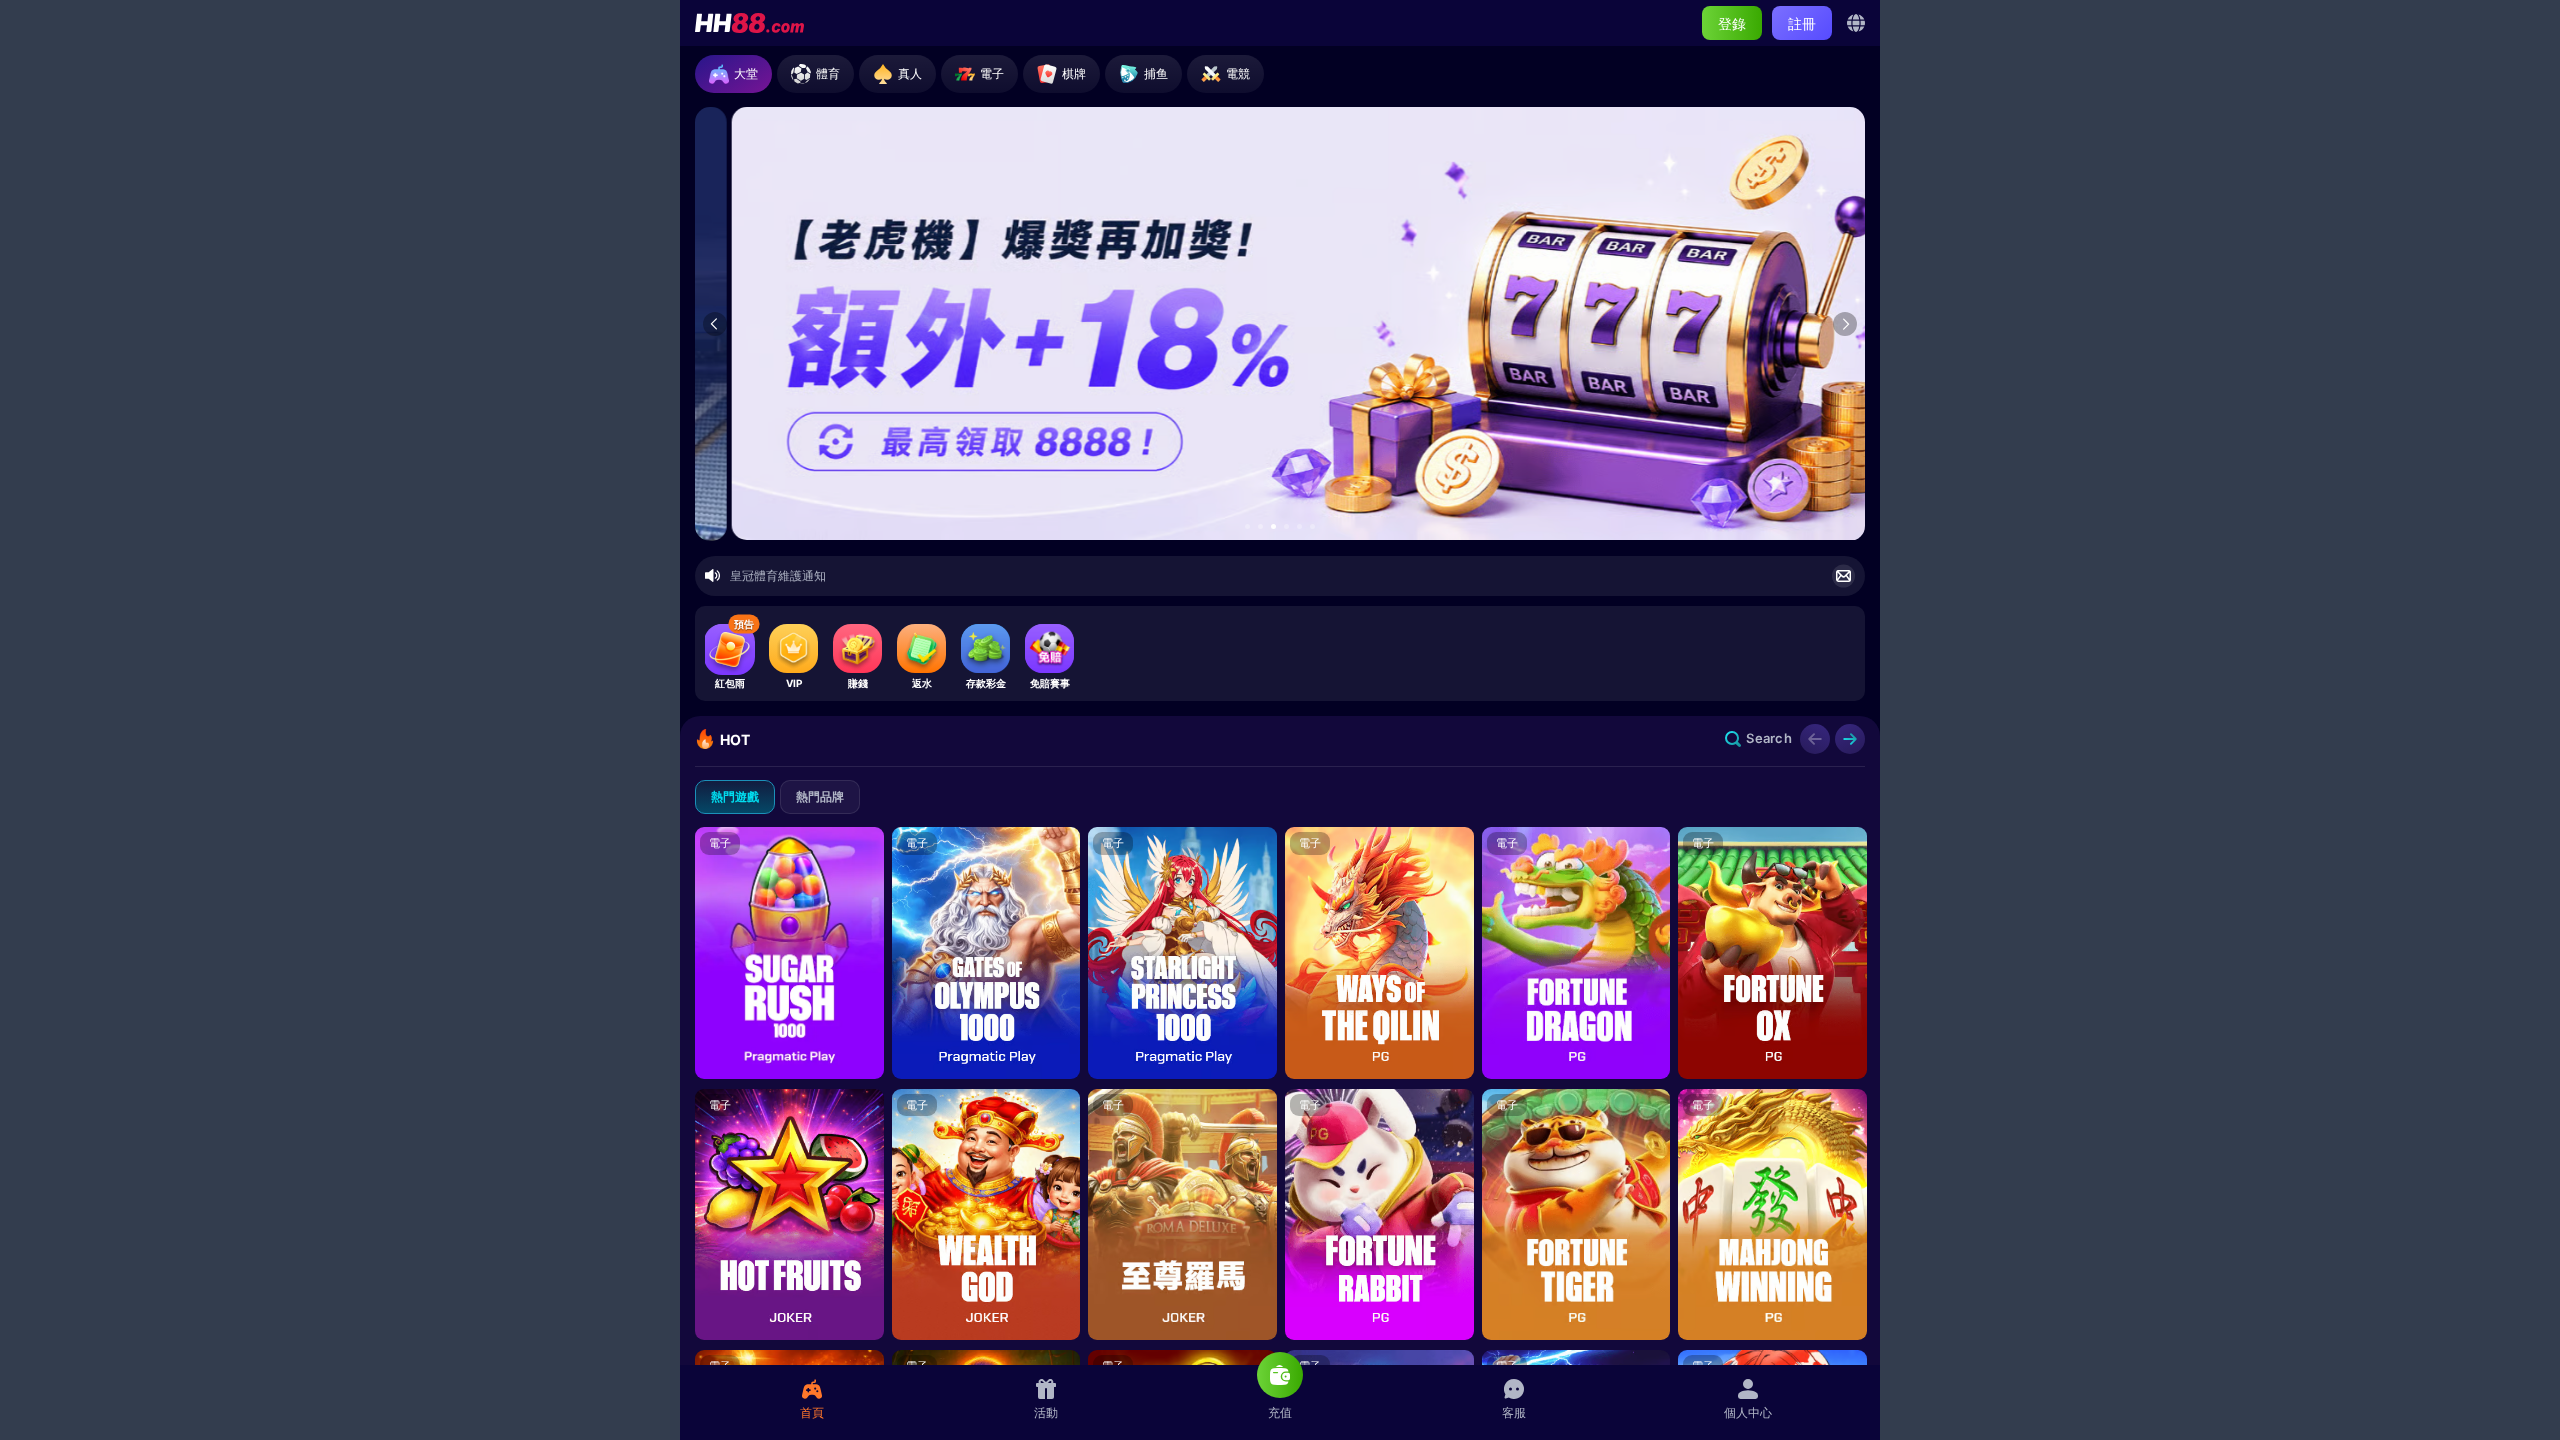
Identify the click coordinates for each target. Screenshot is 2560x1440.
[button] (1247, 526)
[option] (1280, 323)
